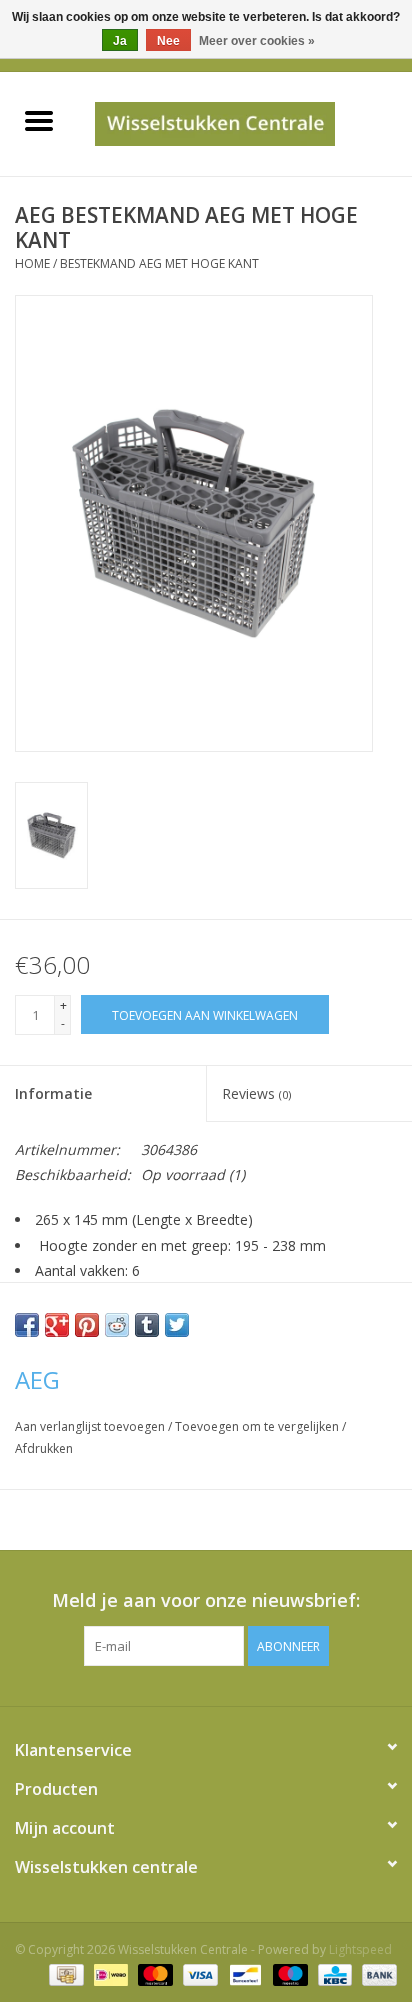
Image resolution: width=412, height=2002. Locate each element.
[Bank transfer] (376, 1974)
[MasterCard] (153, 1974)
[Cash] (64, 1974)
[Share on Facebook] (27, 1325)
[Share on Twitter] (177, 1325)
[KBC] (333, 1974)
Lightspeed (360, 1949)
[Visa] (198, 1974)
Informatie (53, 1093)
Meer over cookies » (257, 41)
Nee (168, 41)
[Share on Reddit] (117, 1325)
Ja (120, 41)
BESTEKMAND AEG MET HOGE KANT (159, 263)
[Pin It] (87, 1325)
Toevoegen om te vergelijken (258, 1426)
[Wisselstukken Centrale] (244, 122)
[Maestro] (288, 1974)
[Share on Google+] (57, 1325)
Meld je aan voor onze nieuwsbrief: (206, 1600)
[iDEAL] (109, 1974)
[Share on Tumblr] (147, 1325)
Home (32, 263)
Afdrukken (44, 1448)
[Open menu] (39, 120)
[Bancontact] (243, 1974)
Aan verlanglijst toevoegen (91, 1426)
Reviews (256, 1093)
